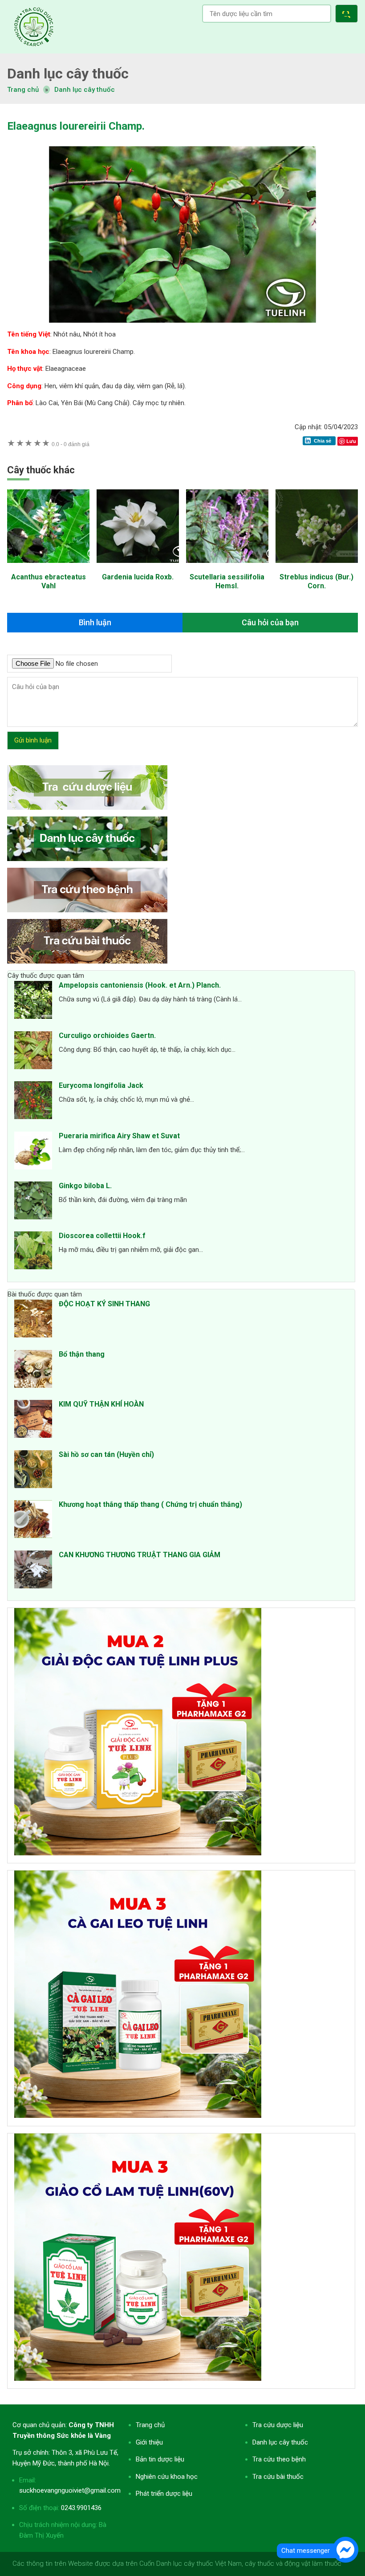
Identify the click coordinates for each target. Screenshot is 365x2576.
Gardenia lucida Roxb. (138, 577)
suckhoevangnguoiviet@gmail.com (70, 2490)
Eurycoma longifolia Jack (101, 1085)
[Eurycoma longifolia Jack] (33, 1102)
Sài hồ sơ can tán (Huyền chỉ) (106, 1454)
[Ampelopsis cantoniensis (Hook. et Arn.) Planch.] (33, 1001)
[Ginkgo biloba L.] (33, 1202)
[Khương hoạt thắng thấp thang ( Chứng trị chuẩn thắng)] (33, 1521)
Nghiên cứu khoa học (167, 2477)
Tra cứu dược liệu (34, 27)
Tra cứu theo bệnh (279, 2459)
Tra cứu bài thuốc (278, 2477)
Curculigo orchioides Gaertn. (107, 1036)
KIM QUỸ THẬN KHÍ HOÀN (101, 1404)
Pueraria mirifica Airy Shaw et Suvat (119, 1136)
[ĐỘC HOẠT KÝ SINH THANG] (33, 1320)
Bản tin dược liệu (160, 2459)
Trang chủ (150, 2425)
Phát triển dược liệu (164, 2494)
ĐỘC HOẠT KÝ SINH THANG (104, 1304)
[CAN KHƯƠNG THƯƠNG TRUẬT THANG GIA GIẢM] (33, 1571)
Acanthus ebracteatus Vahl (49, 581)
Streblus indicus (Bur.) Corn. (316, 581)
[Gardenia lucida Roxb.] (138, 567)
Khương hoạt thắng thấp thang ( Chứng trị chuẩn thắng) (150, 1504)
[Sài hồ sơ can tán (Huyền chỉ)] (33, 1471)
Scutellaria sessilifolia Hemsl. (227, 581)
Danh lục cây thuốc (85, 90)
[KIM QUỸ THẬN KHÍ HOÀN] (33, 1420)
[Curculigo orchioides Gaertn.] (33, 1052)
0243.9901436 (81, 2508)
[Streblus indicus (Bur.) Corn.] (317, 567)
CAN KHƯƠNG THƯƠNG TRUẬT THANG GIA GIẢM (140, 1555)
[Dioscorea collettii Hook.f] (33, 1252)
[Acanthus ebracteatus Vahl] (48, 567)
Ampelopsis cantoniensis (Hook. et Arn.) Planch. (140, 985)
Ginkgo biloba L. (85, 1186)
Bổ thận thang (82, 1354)
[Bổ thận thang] (33, 1370)
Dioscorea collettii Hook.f (102, 1236)
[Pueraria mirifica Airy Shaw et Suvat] (33, 1152)
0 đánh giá (71, 444)
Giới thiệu (149, 2442)
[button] (348, 15)
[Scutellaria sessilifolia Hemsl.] (227, 567)
